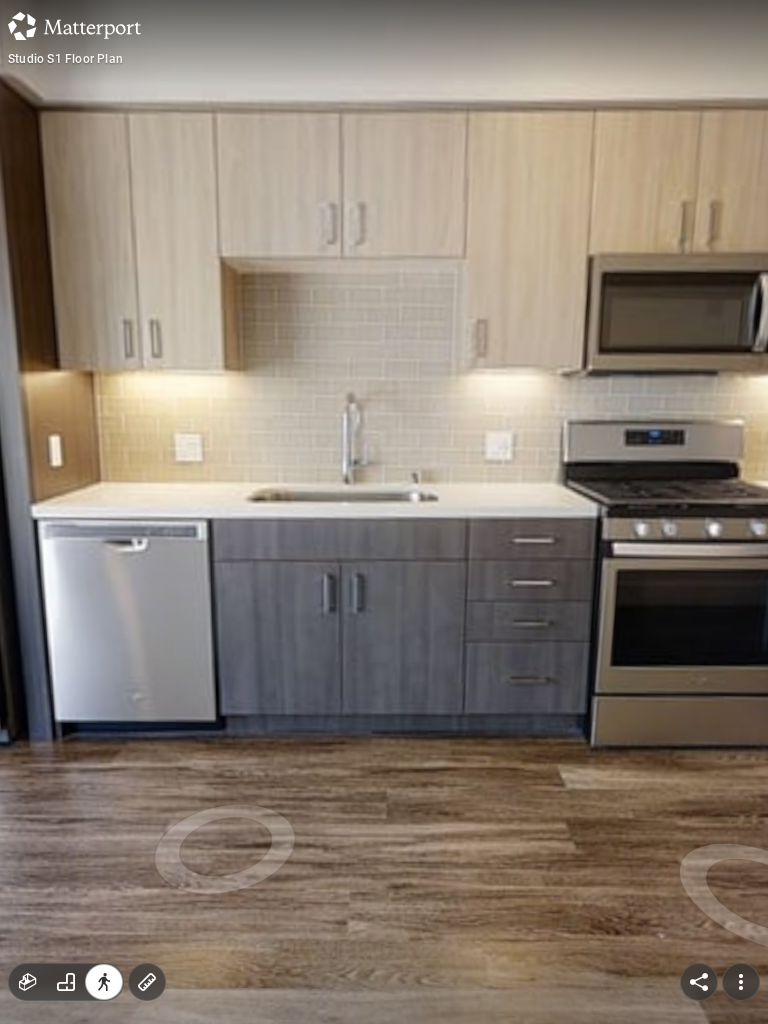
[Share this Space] (699, 982)
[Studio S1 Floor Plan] (384, 512)
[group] (66, 982)
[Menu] (741, 982)
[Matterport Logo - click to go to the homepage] (74, 26)
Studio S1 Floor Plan (65, 59)
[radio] (28, 982)
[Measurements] (147, 982)
